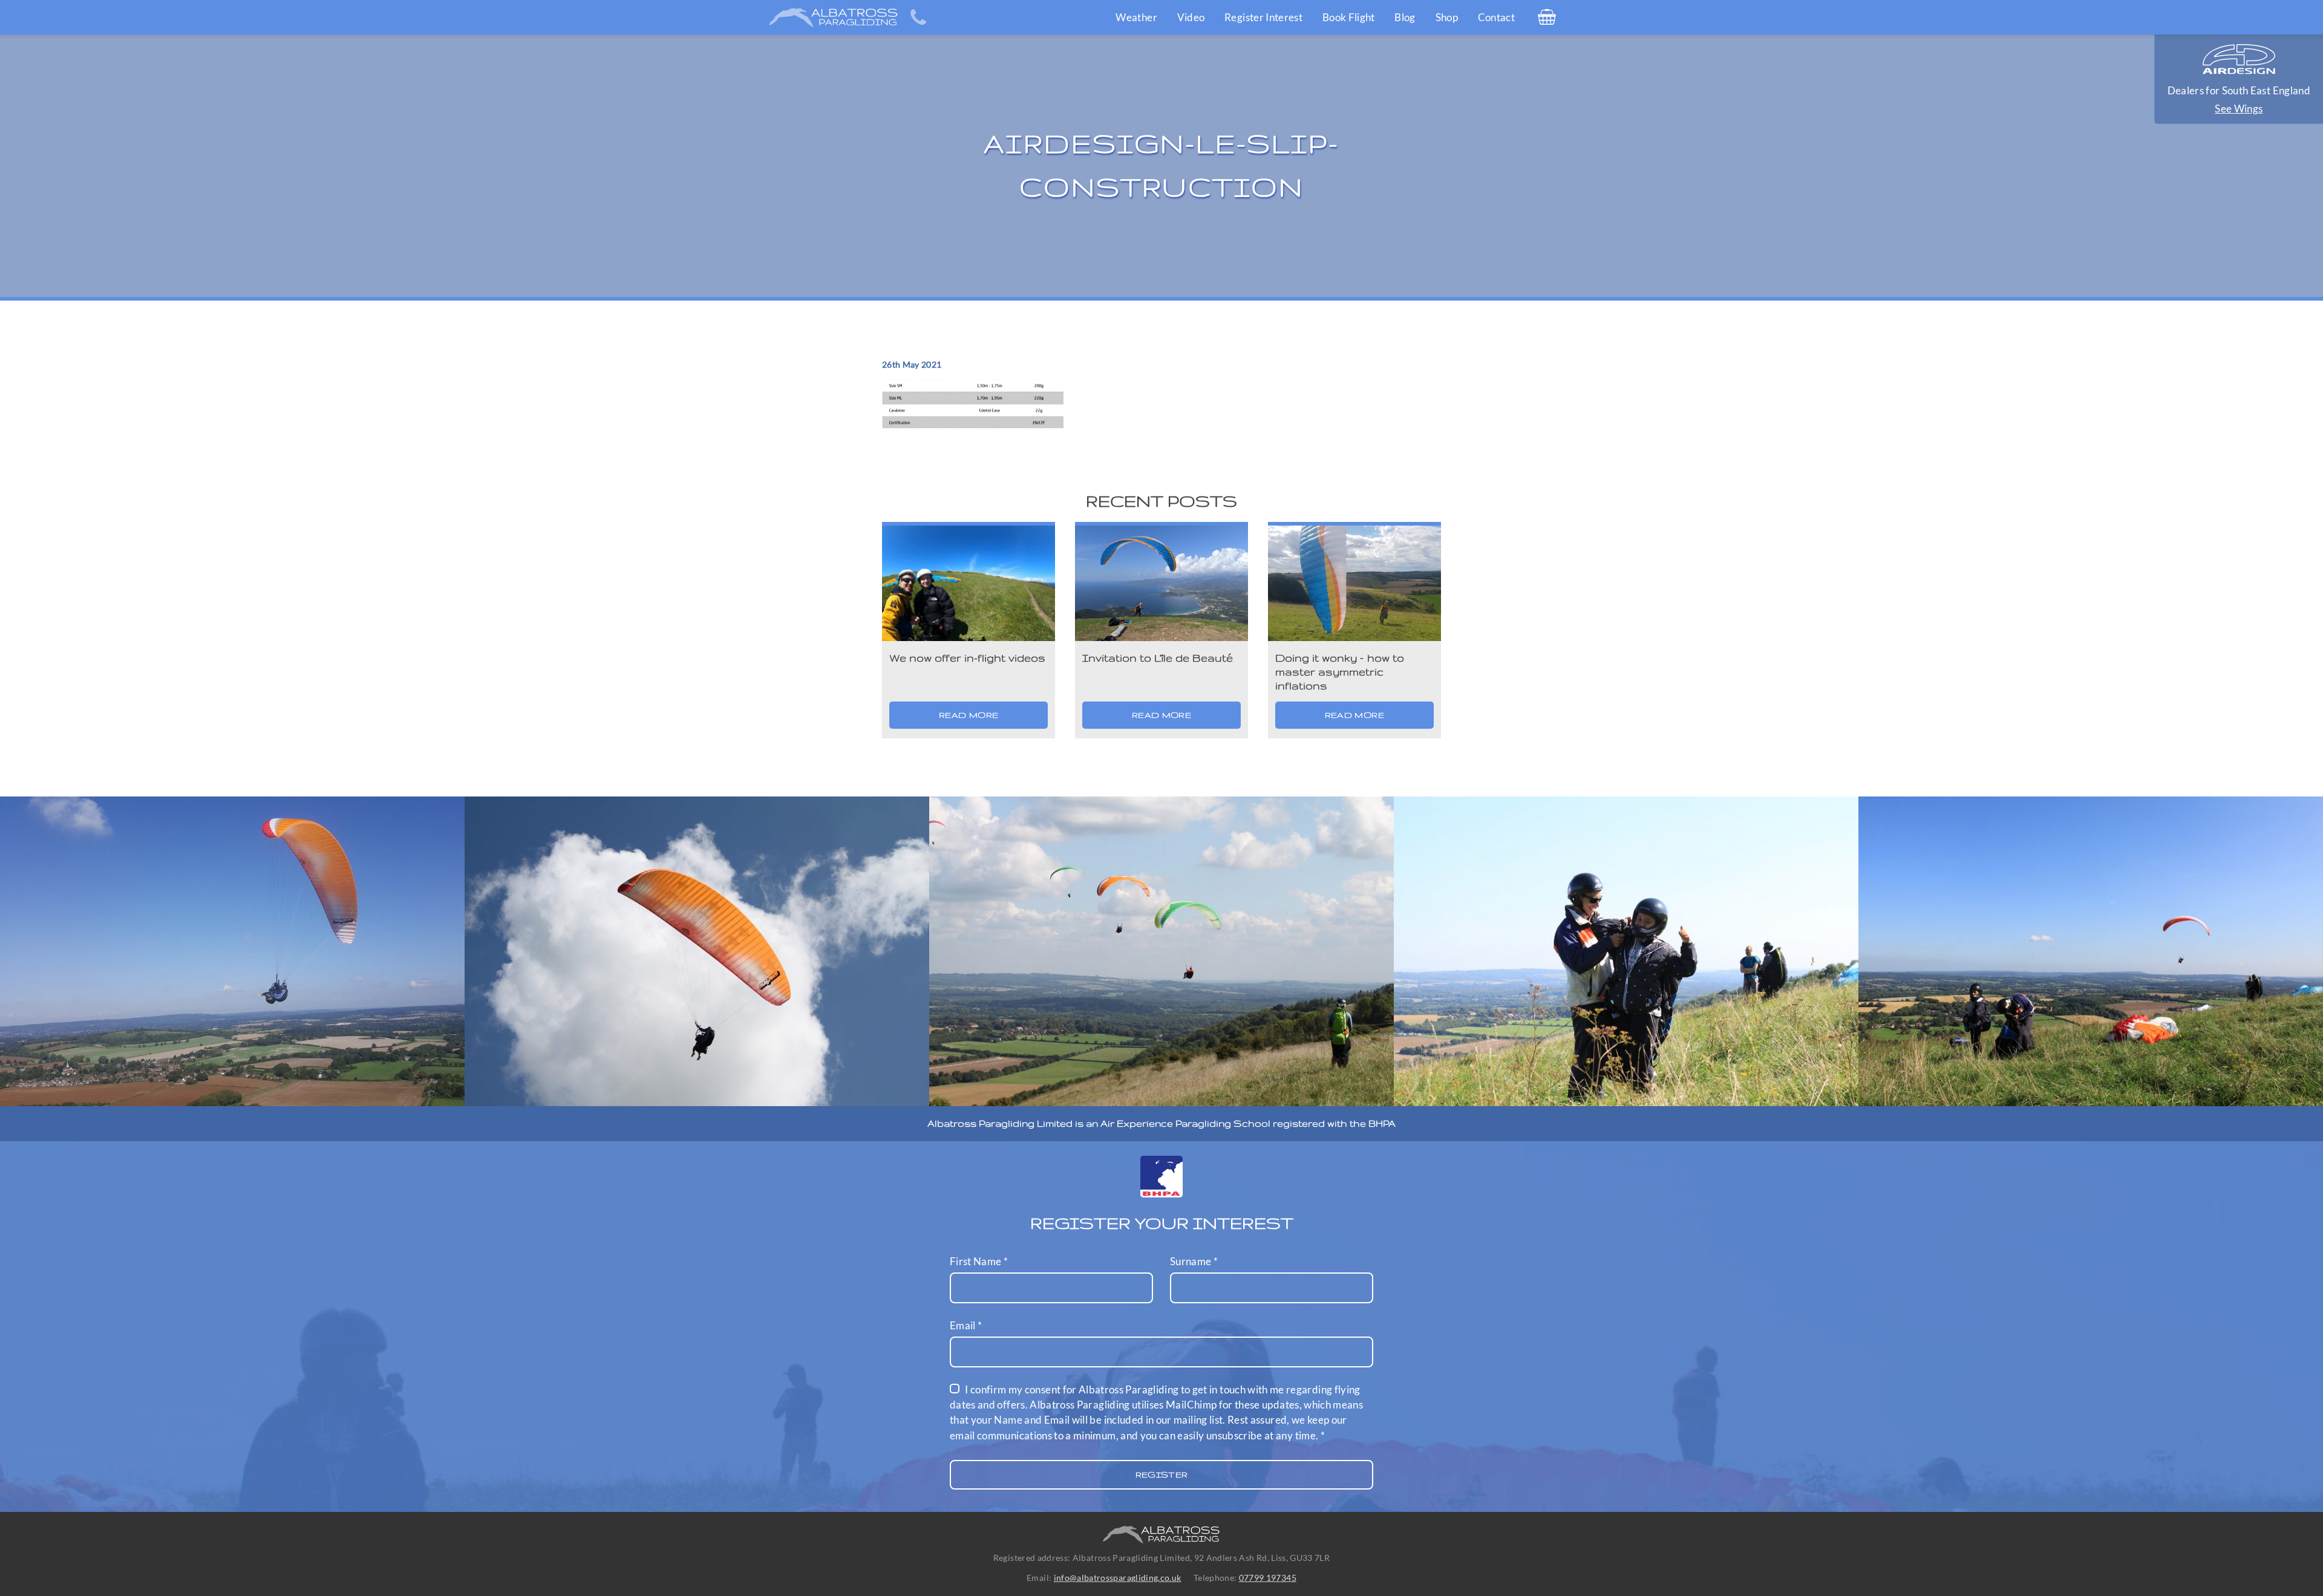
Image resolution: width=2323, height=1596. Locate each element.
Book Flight (1349, 17)
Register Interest (1263, 17)
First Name (979, 1261)
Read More (969, 715)
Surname (1194, 1261)
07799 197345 (1268, 1578)
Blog (1405, 17)
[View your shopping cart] (1547, 17)
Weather (1136, 17)
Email (966, 1325)
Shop (1447, 17)
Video (1191, 17)
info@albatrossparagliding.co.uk (1118, 1578)
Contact (1496, 17)
